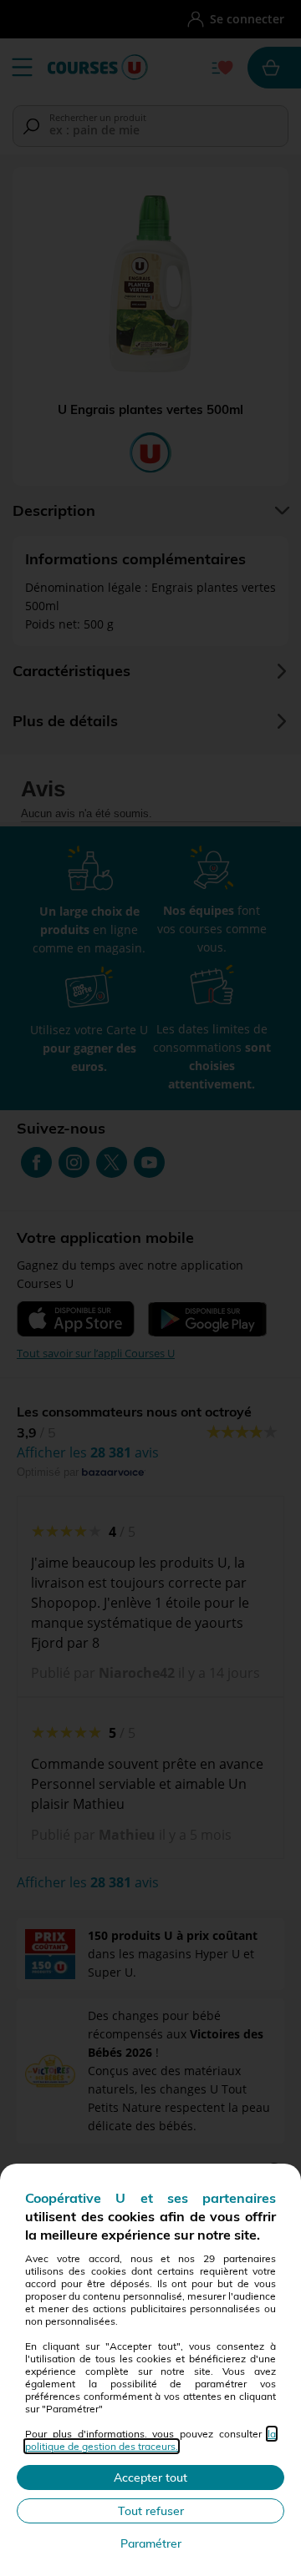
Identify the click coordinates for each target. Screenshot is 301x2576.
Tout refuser (151, 2511)
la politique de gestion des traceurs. (150, 2440)
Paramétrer (151, 2543)
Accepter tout (150, 2478)
